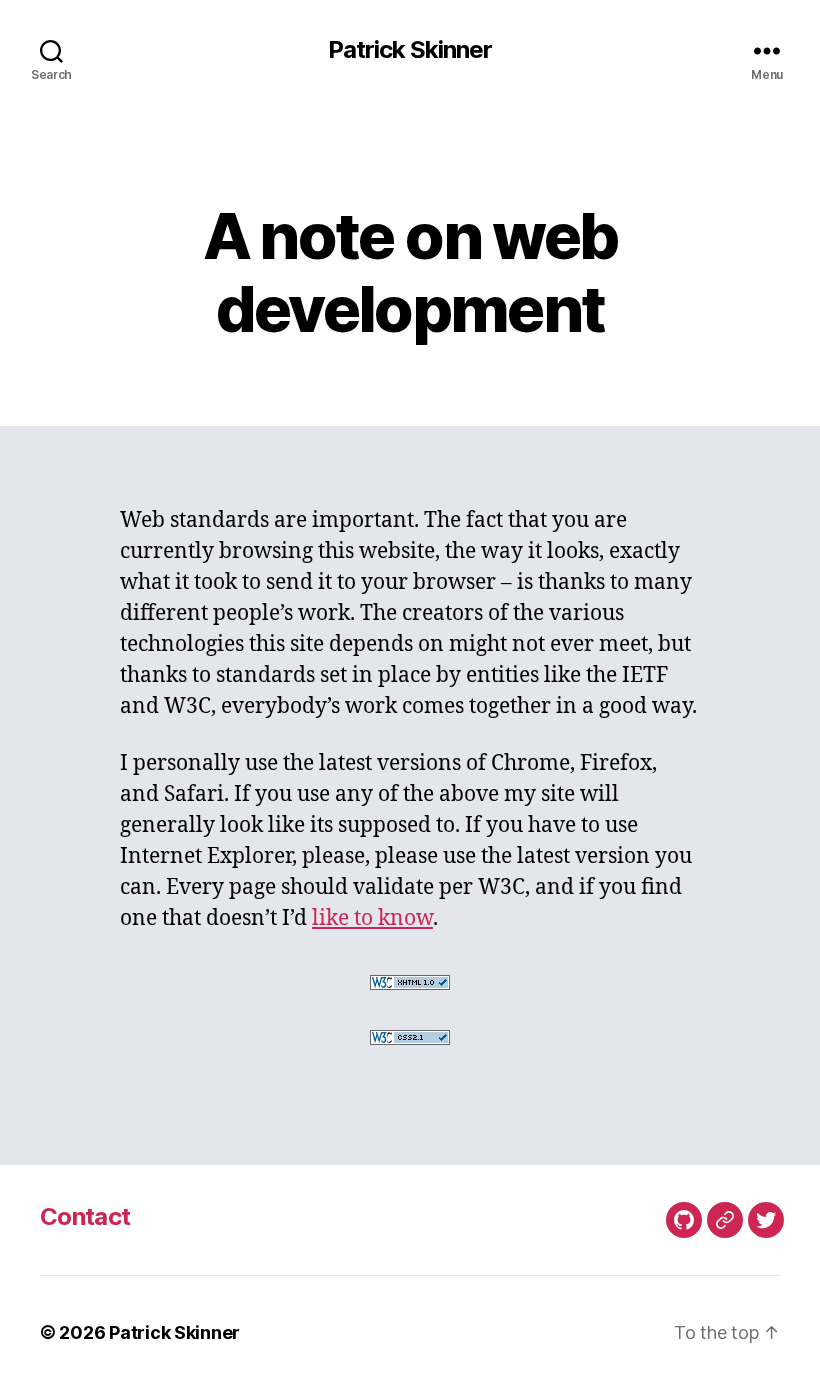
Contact (85, 1216)
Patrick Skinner (410, 50)
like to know (372, 918)
